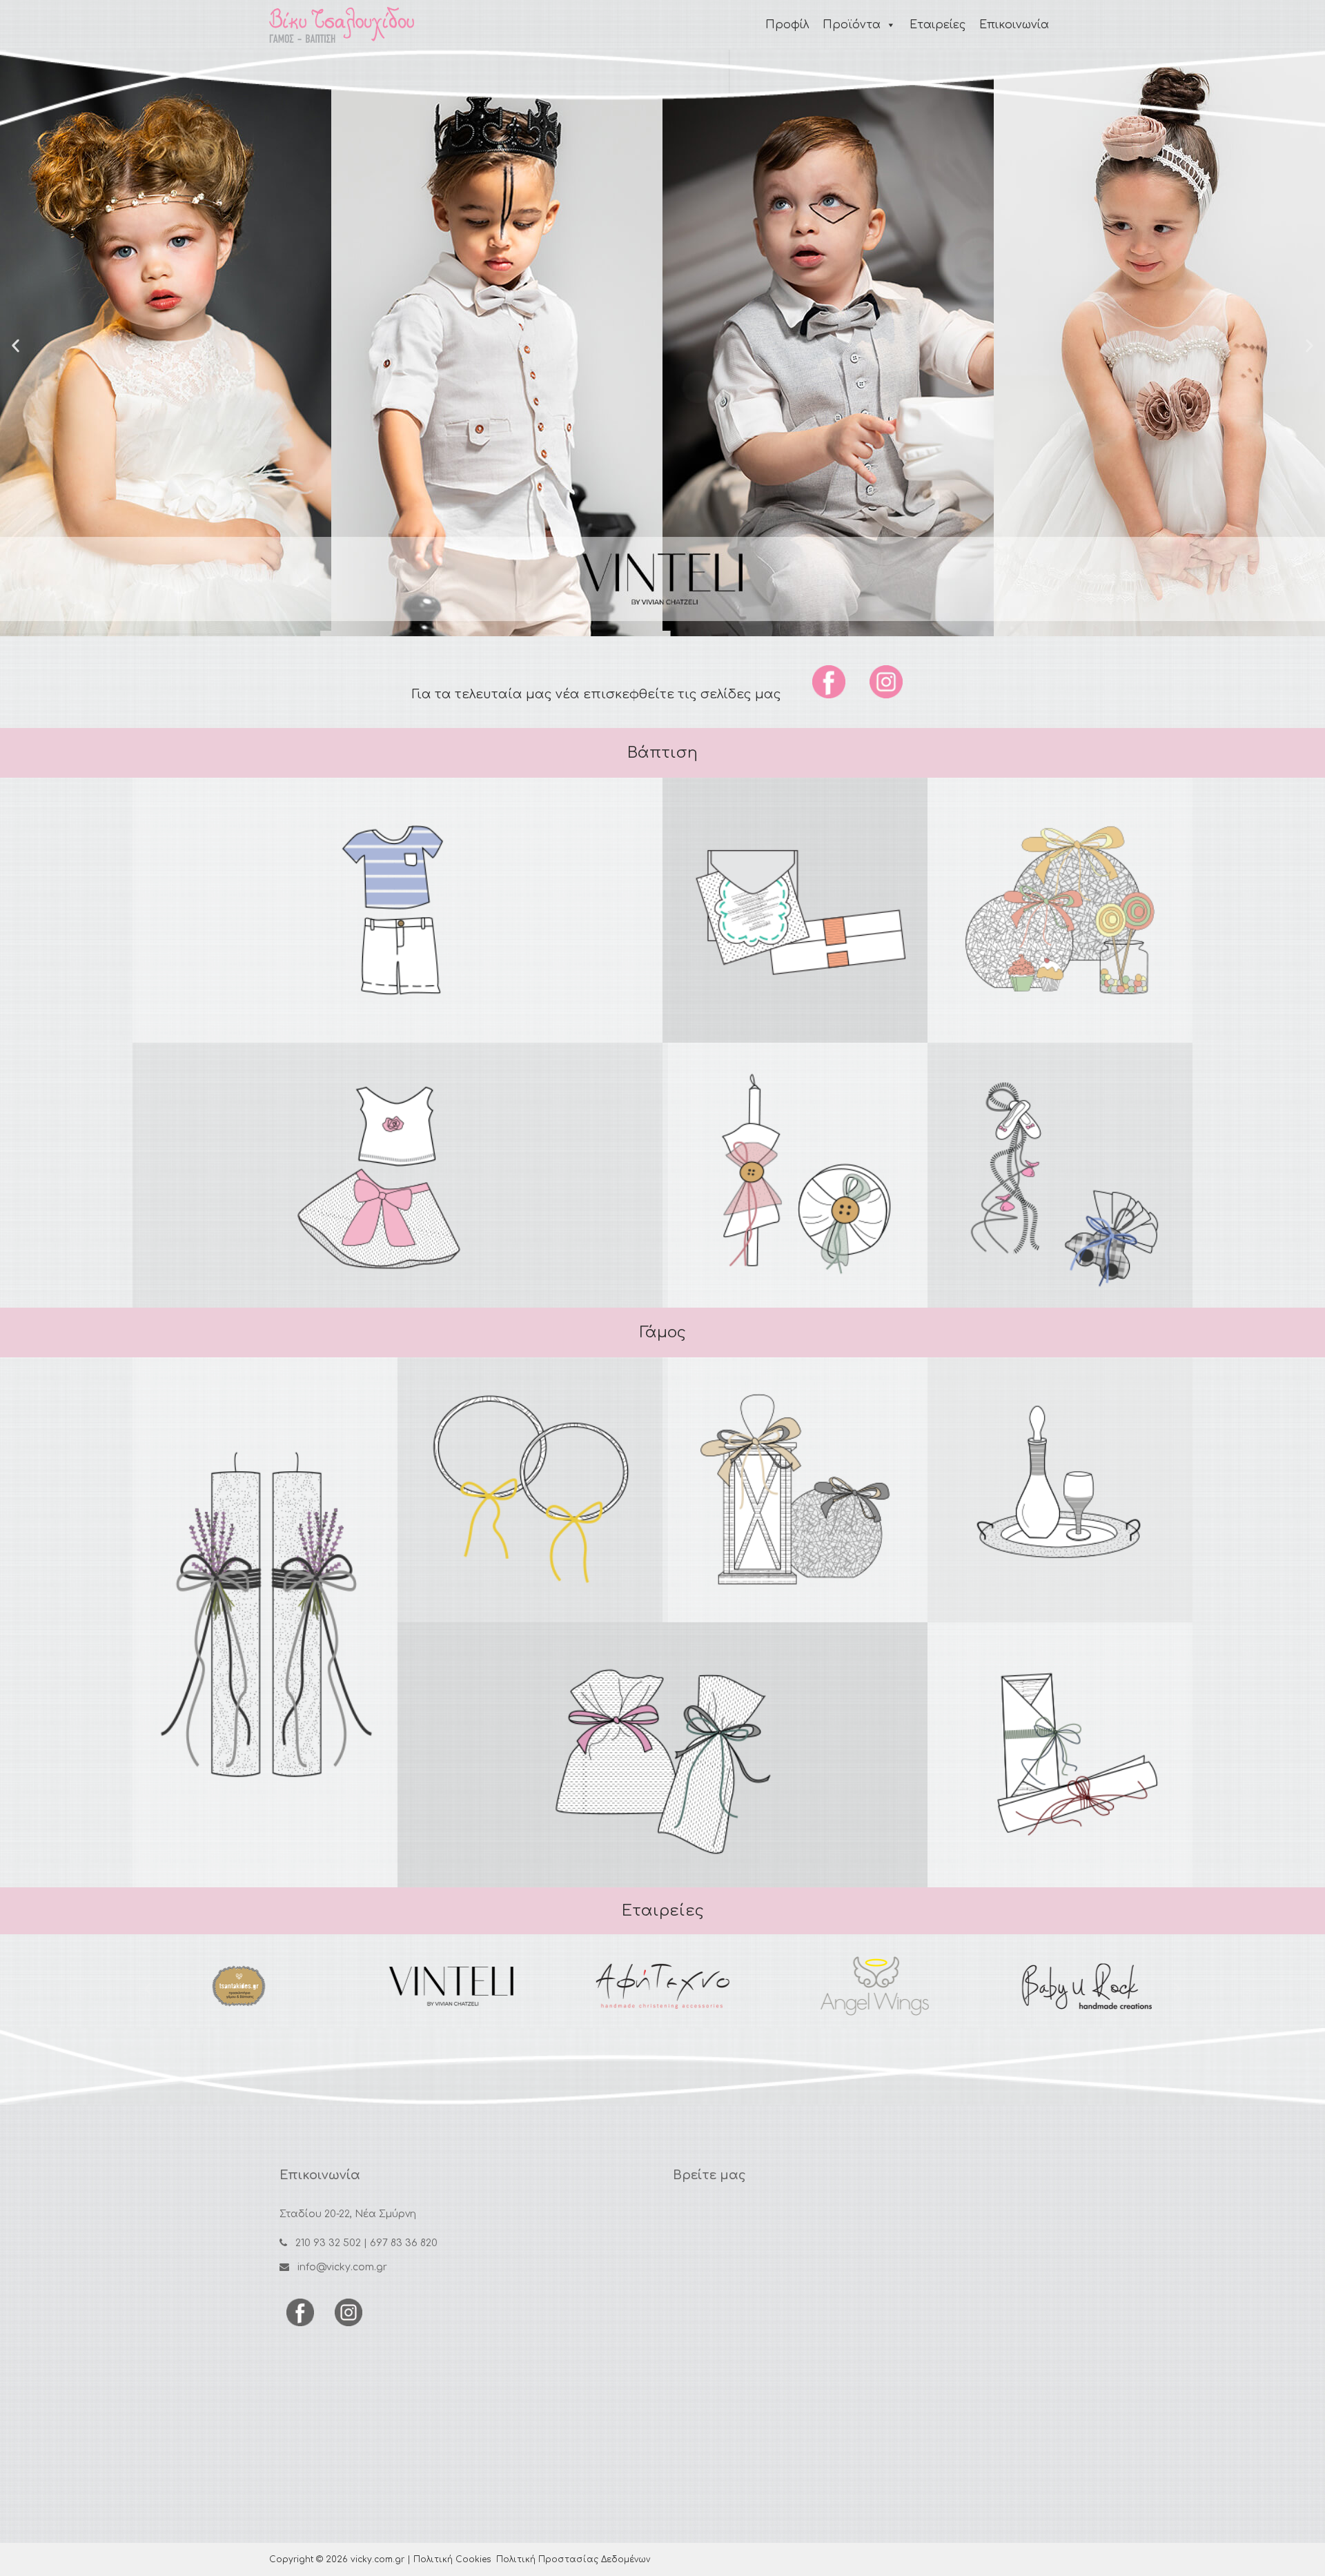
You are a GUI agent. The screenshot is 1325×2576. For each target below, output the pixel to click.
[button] (16, 345)
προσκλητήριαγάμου (1060, 1750)
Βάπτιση (662, 753)
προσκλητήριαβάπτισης (795, 906)
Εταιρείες (938, 25)
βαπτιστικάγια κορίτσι (398, 1171)
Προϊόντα (852, 25)
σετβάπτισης (795, 1171)
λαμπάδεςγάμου (265, 1623)
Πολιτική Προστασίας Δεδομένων (573, 2559)
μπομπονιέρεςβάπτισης (1060, 1171)
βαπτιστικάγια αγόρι (398, 906)
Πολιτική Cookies (452, 2559)
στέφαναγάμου (530, 1485)
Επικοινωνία (1014, 25)
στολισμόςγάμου (795, 1485)
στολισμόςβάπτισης (1060, 906)
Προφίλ (787, 25)
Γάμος (663, 1333)
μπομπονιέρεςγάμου (662, 1750)
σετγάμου (1060, 1485)
